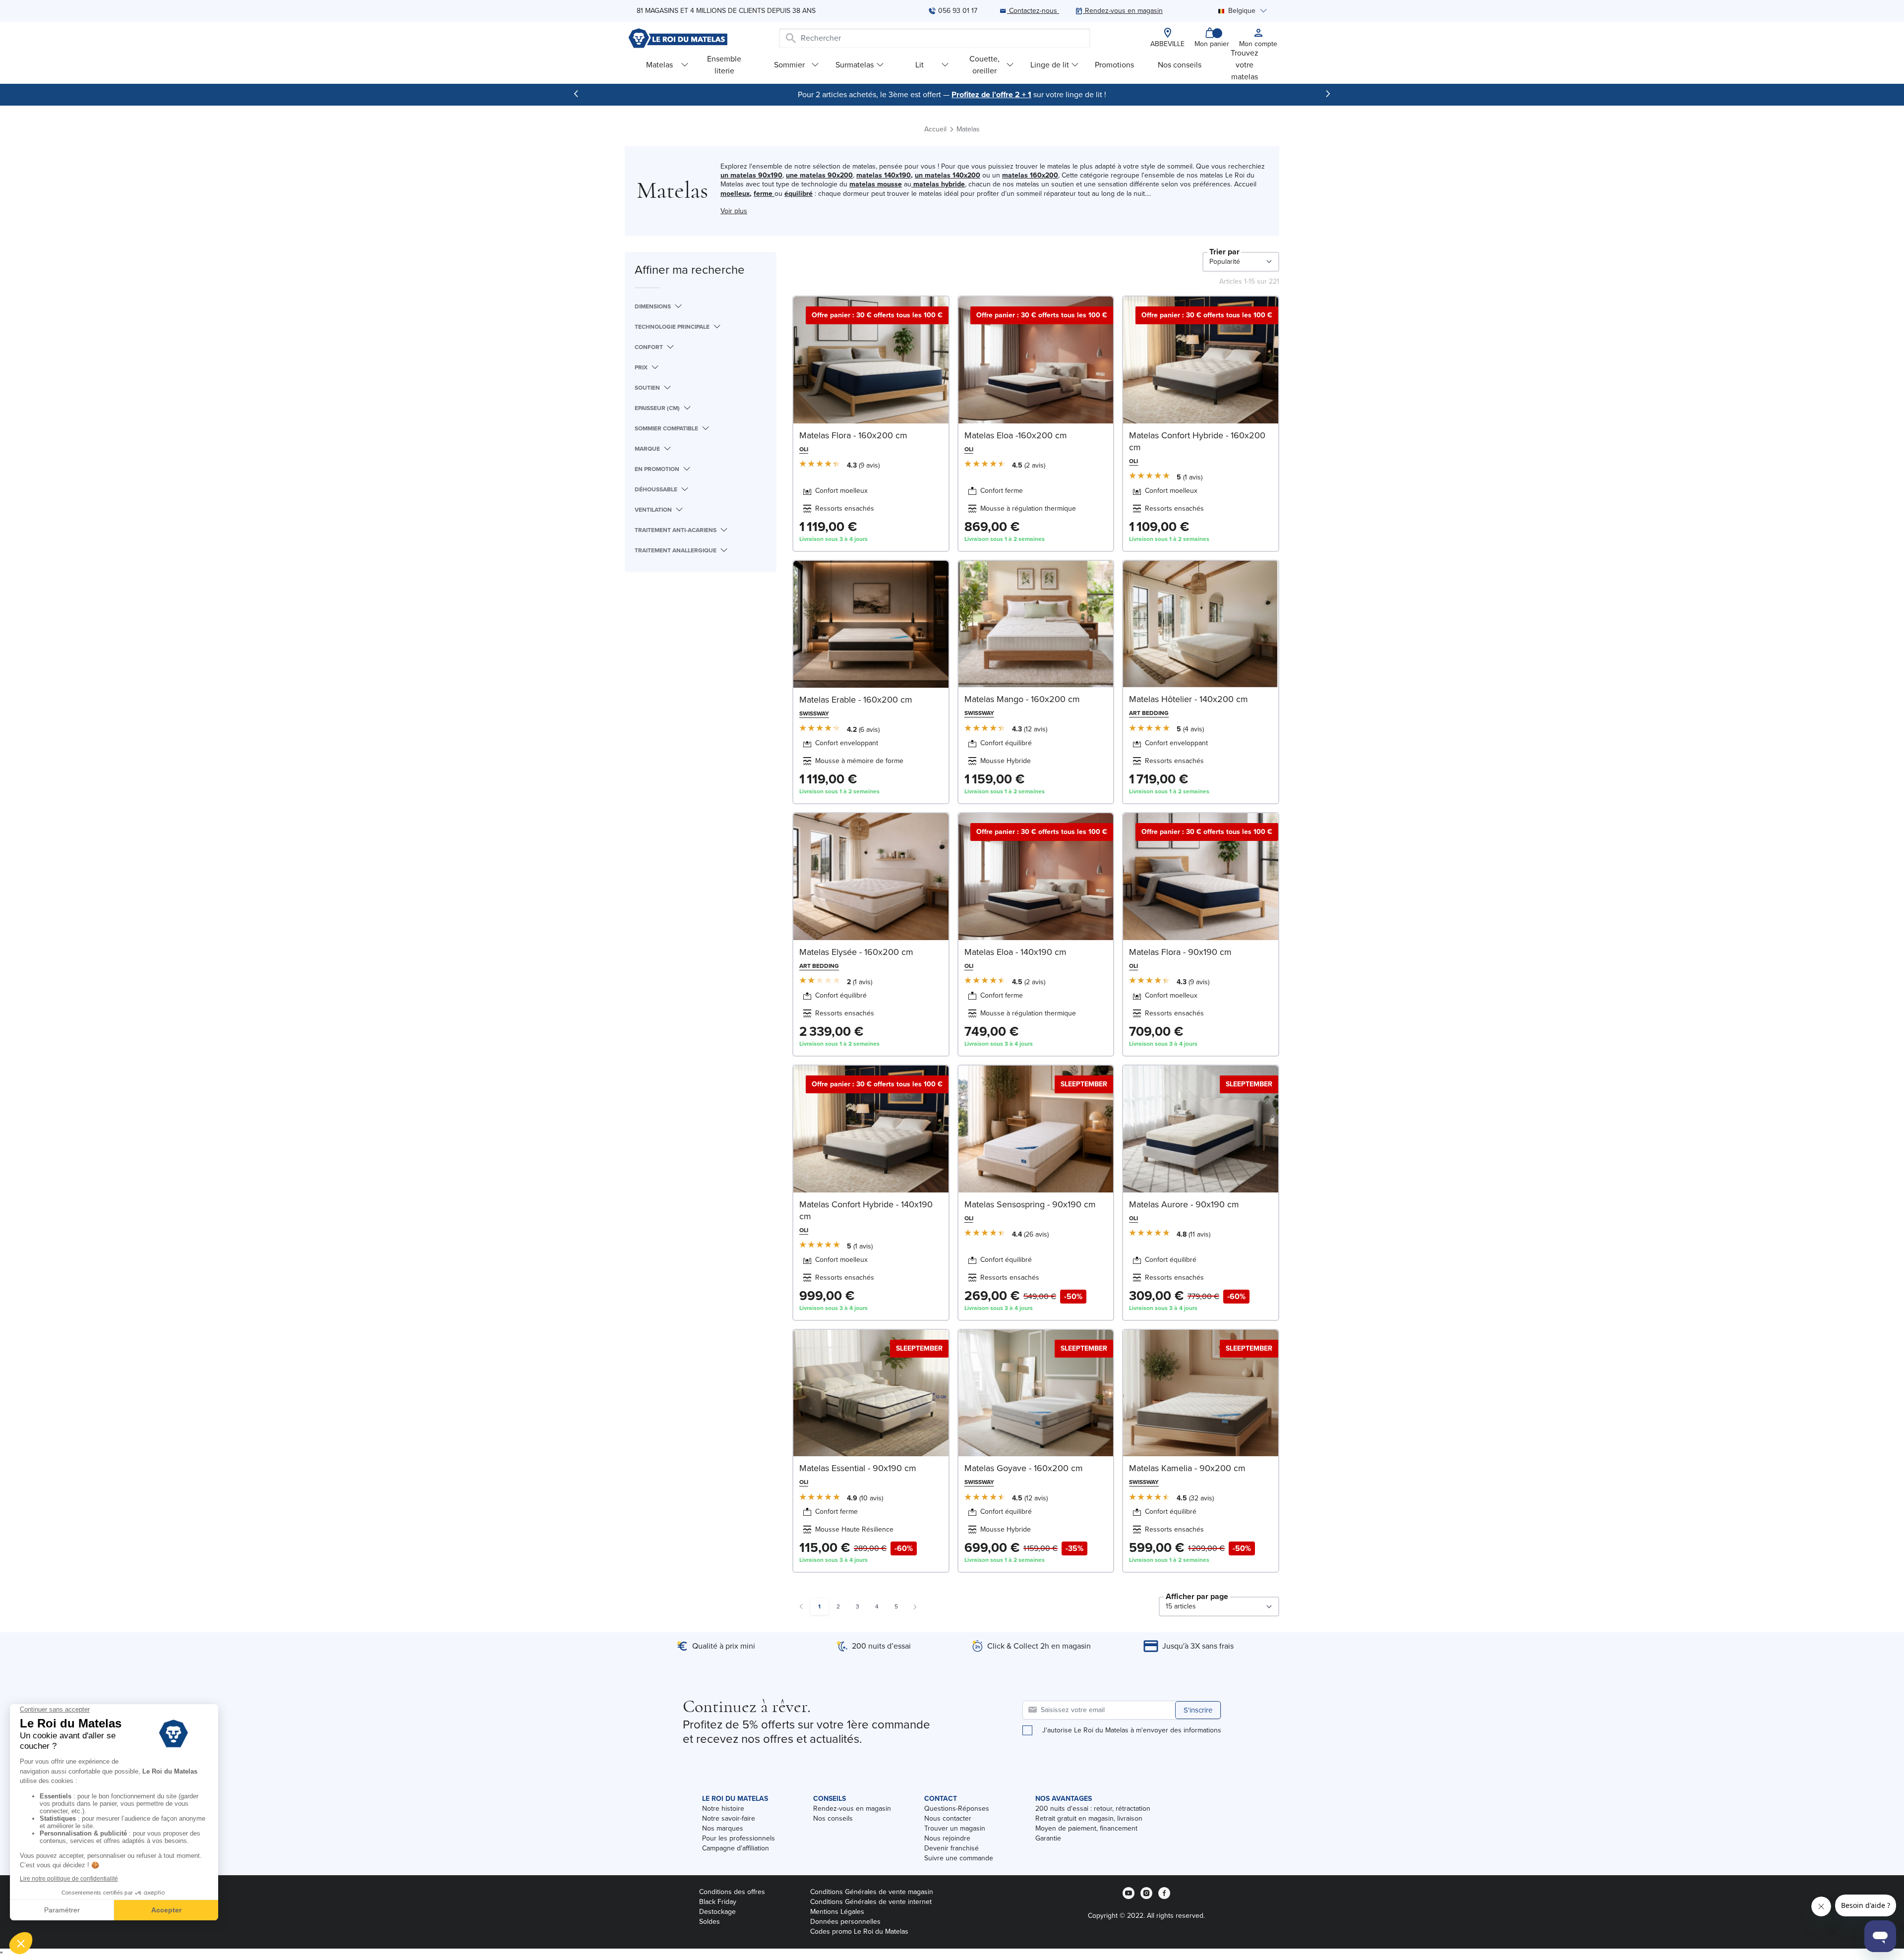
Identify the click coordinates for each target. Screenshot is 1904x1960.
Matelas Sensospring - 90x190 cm (1030, 1204)
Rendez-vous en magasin (852, 1809)
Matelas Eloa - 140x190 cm (1015, 952)
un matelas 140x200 (948, 175)
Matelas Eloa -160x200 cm (1016, 435)
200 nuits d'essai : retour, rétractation (1093, 1809)
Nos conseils (1180, 65)
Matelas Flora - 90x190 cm (1180, 952)
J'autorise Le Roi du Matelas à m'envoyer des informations (1132, 1730)
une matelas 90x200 (819, 175)
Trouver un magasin (955, 1828)
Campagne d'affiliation (736, 1848)
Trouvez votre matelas (1245, 65)
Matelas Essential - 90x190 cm (858, 1468)
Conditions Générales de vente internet (871, 1902)
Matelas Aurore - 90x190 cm (1184, 1204)
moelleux (735, 194)
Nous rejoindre (947, 1838)
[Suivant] (1328, 94)
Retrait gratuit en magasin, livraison (1089, 1818)
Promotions (1114, 65)
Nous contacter (948, 1818)
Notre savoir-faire (729, 1818)
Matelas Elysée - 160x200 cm (856, 952)
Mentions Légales (837, 1912)
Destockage (717, 1912)
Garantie (1048, 1838)
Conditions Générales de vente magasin (872, 1892)
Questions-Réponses (957, 1809)
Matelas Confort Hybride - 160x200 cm (1197, 441)
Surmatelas (855, 65)
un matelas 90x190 (751, 175)
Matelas (659, 65)
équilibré (799, 194)
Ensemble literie (724, 65)
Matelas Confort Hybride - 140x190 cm (866, 1210)
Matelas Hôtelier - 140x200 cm (1189, 699)
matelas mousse (876, 184)
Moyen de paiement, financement (1086, 1828)
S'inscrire (1198, 1710)
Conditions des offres (732, 1892)
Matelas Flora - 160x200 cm (853, 435)
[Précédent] (576, 94)
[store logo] (678, 38)
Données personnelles (845, 1922)
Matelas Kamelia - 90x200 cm (1187, 1468)
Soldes (710, 1922)
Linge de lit (1050, 65)
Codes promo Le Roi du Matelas (859, 1931)
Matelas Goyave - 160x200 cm (1024, 1468)
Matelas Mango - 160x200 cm (1022, 699)
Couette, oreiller (984, 65)
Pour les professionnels (739, 1838)
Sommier (789, 65)
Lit (920, 65)
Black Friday (718, 1902)
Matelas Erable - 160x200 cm (856, 700)
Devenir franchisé (952, 1848)
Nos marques (723, 1828)
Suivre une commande (959, 1858)
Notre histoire (723, 1809)
